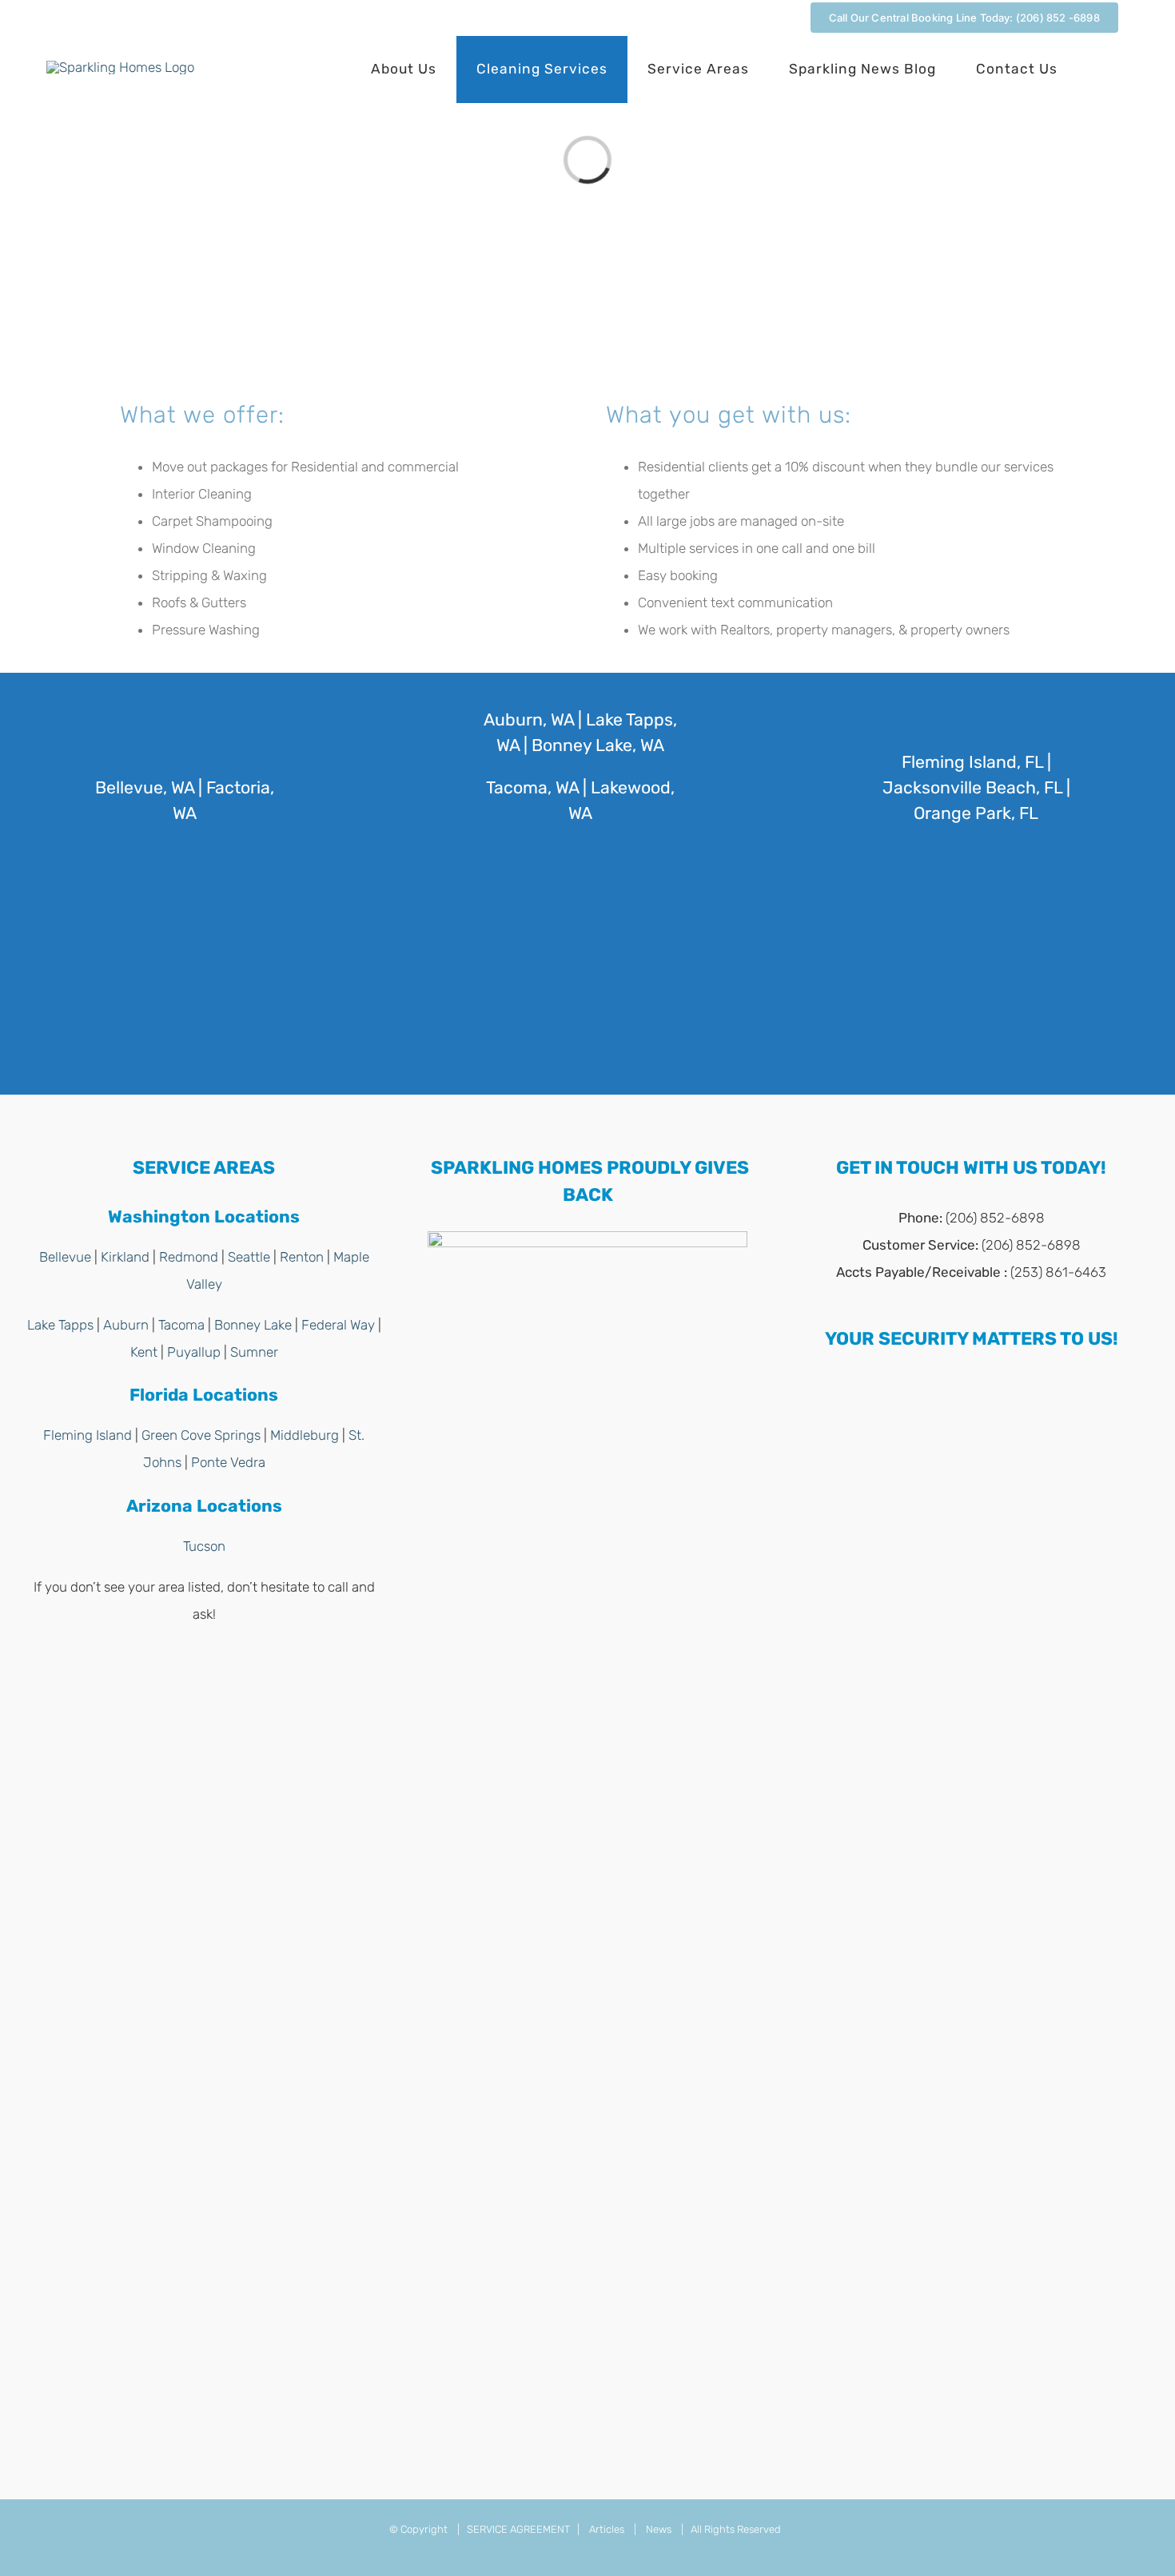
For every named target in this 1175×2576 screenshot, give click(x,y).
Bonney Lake (253, 1325)
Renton (302, 1257)
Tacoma (181, 1325)
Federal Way (338, 1325)
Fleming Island (88, 1435)
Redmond (189, 1257)
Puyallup (194, 1352)
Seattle (249, 1257)
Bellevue (65, 1257)
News (659, 2529)
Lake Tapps (60, 1325)
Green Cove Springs (201, 1435)
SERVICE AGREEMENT (518, 2529)
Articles (607, 2529)
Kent (144, 1352)
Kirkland (125, 1257)
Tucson (204, 1546)
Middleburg (305, 1435)
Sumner (254, 1352)
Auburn (126, 1325)
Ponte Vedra (228, 1462)
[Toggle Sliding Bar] (1103, 70)
